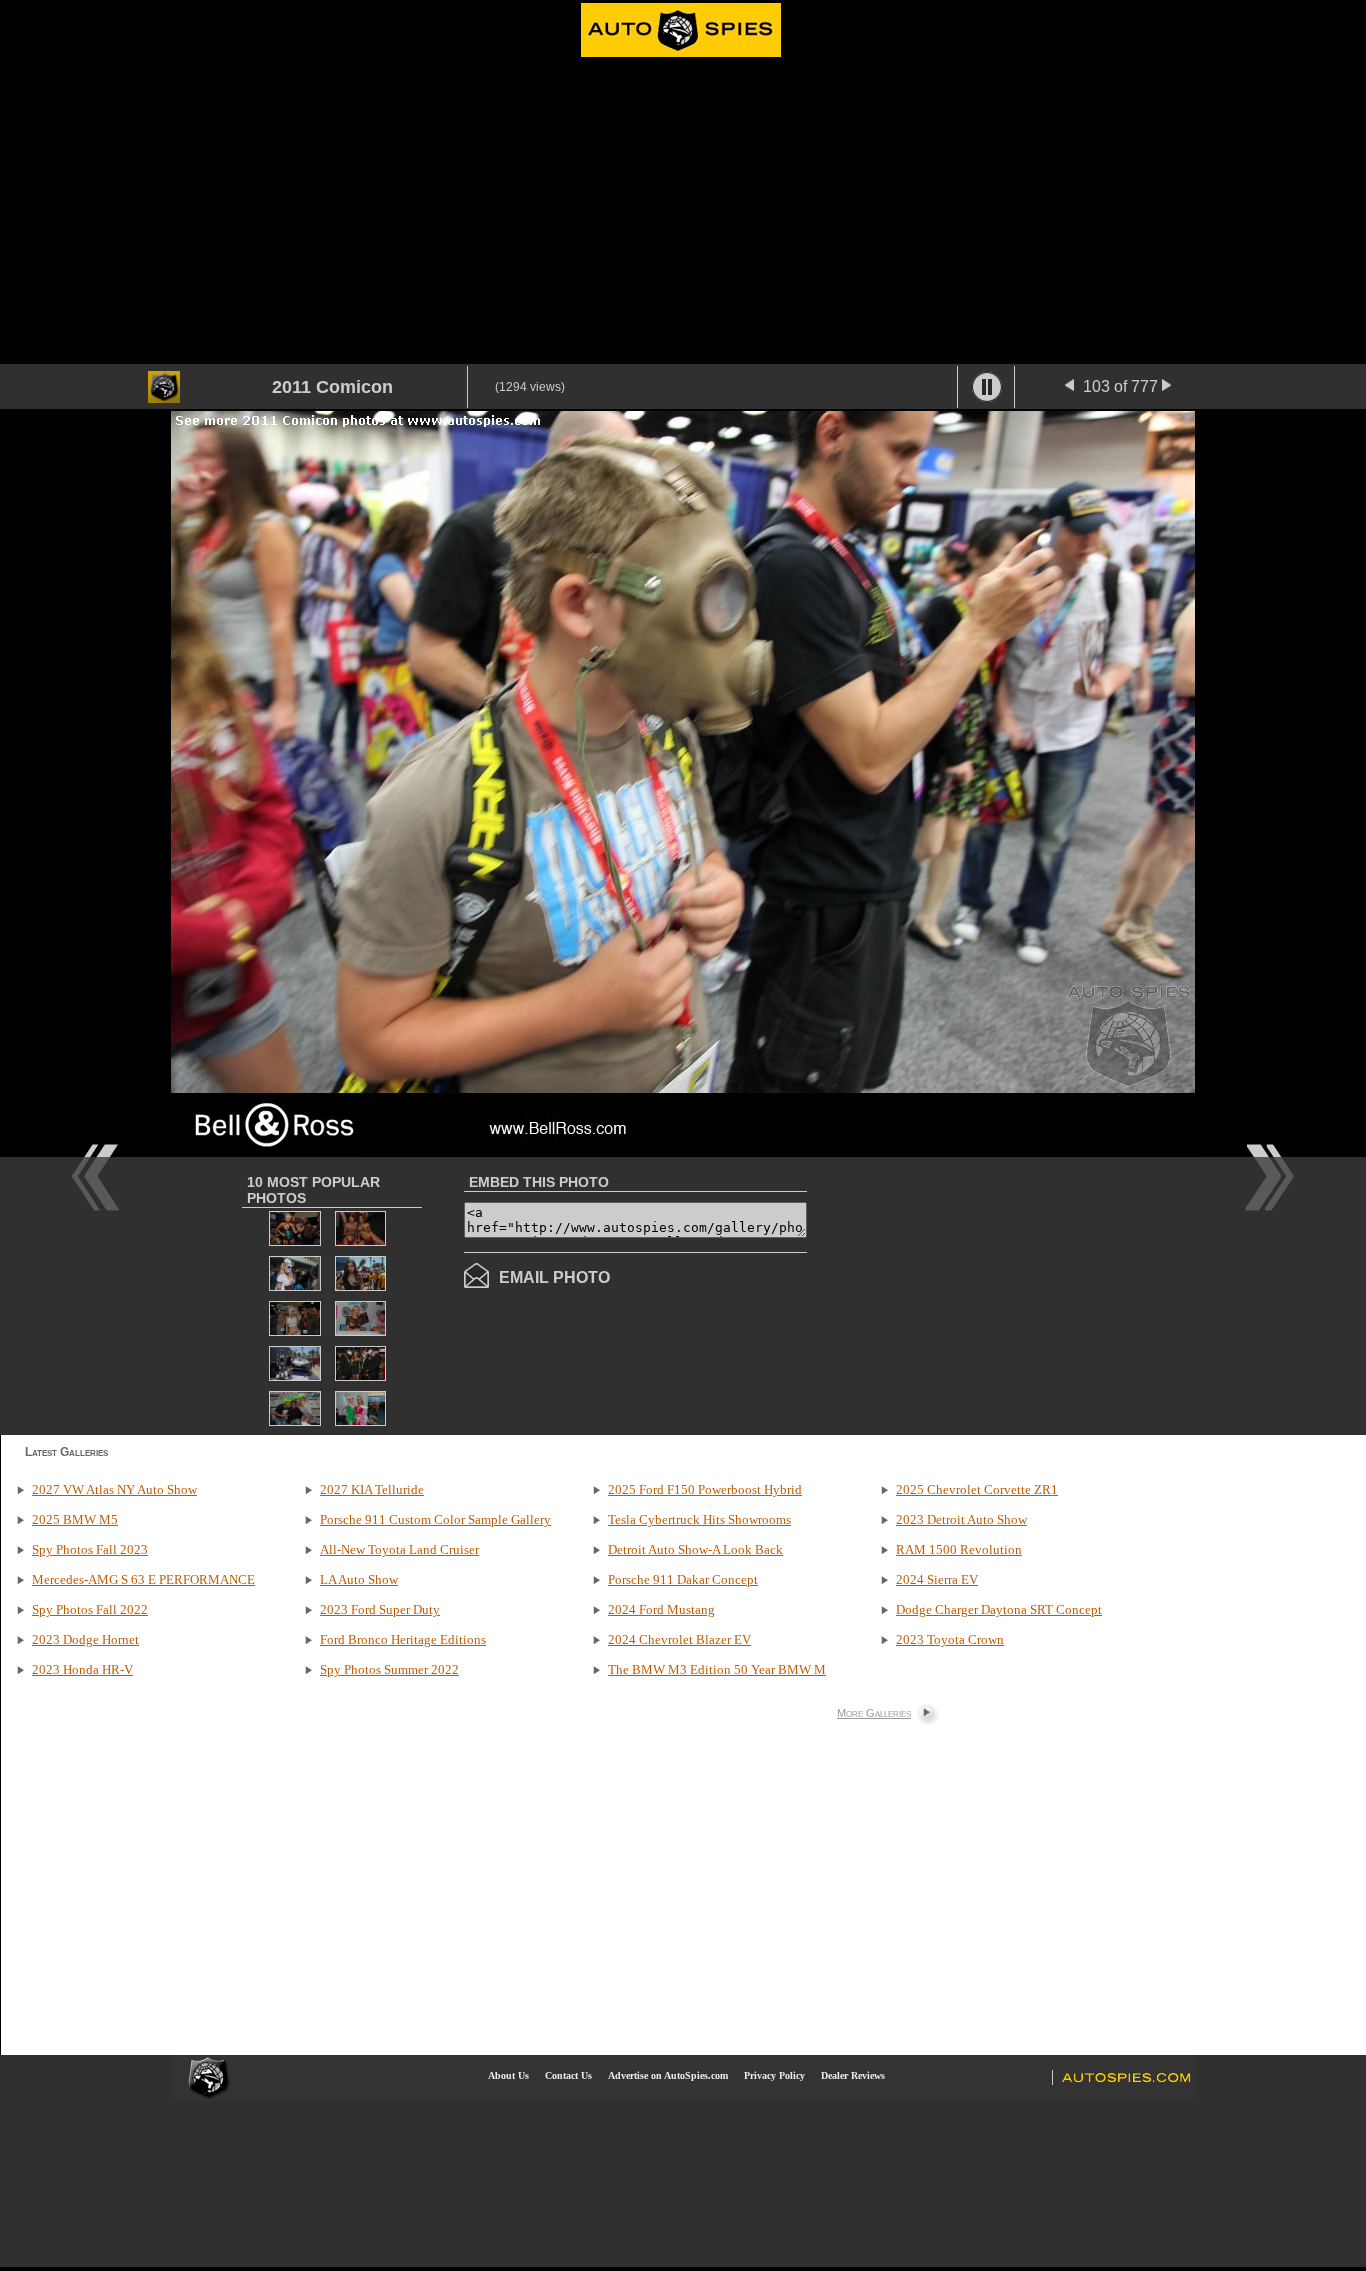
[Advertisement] (683, 214)
